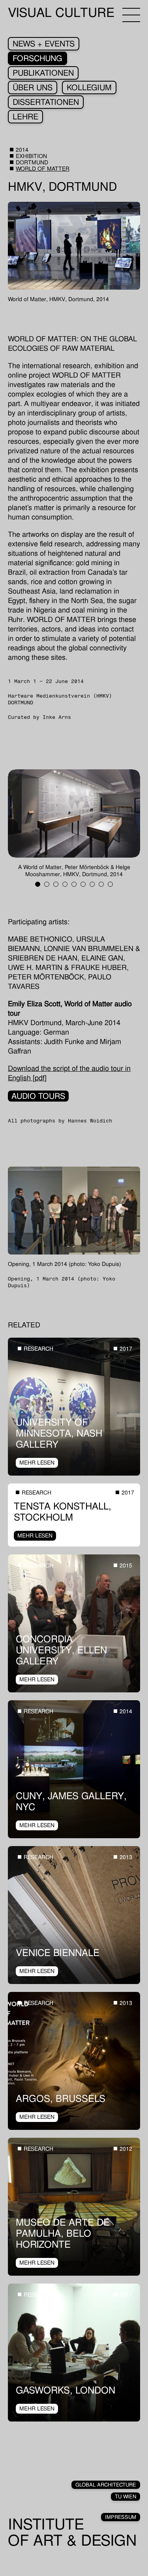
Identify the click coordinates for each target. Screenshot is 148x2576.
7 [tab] (92, 884)
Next (107, 823)
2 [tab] (47, 884)
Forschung (37, 58)
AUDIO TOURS (38, 1096)
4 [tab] (65, 884)
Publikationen (43, 73)
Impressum (121, 2517)
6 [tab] (83, 884)
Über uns (33, 87)
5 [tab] (74, 884)
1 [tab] (38, 884)
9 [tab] (110, 884)
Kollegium (89, 87)
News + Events (44, 44)
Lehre (25, 117)
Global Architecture (106, 2485)
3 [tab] (56, 884)
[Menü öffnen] (131, 15)
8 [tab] (101, 884)
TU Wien (126, 2497)
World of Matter (43, 169)
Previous (41, 823)
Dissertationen (46, 102)
